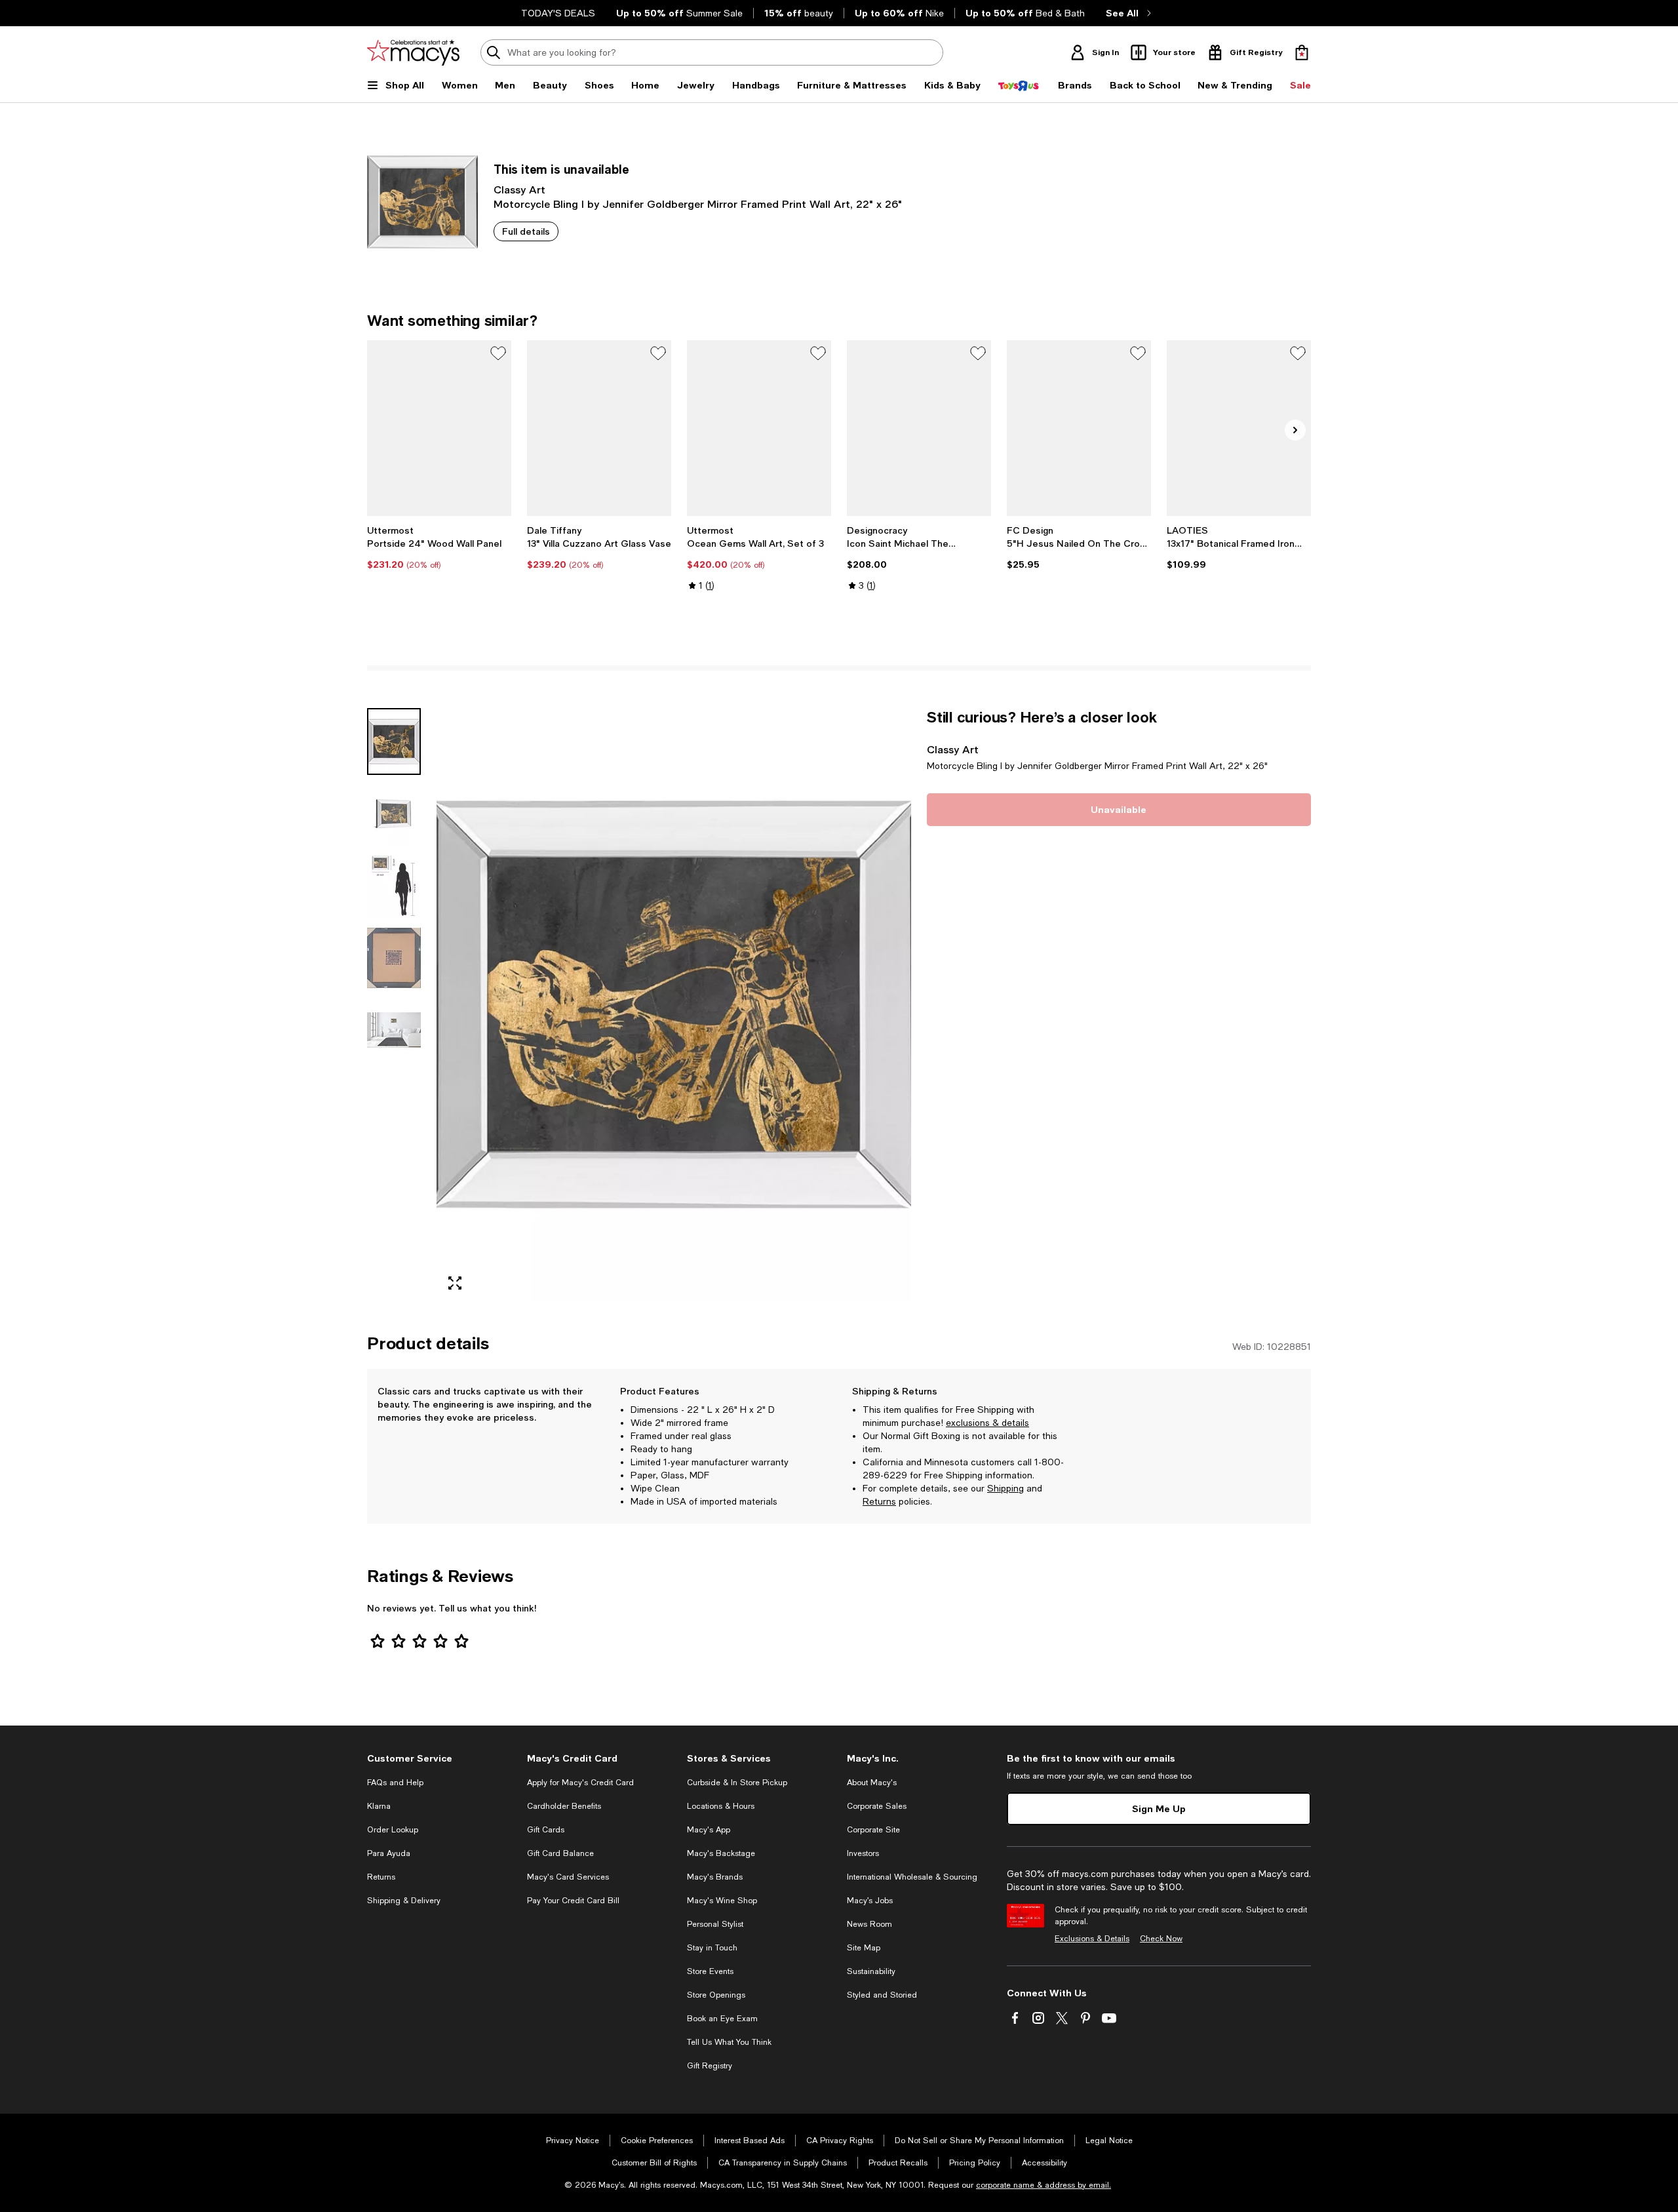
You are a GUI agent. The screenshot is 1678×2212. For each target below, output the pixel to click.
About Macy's (872, 1783)
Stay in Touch (712, 1948)
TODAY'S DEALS (558, 13)
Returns (879, 1501)
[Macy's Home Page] (413, 52)
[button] (639, 1005)
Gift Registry (710, 2066)
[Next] (1295, 430)
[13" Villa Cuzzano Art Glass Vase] (599, 428)
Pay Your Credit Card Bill (573, 1901)
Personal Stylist (715, 1924)
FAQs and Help (395, 1783)
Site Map (864, 1948)
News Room (869, 1924)
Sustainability (871, 1971)
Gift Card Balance (560, 1853)
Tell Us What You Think (729, 2042)
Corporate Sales (877, 1806)
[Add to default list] (498, 353)
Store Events (710, 1971)
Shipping (1005, 1488)
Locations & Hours (721, 1806)
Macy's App (709, 1830)
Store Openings (716, 1995)
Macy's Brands (715, 1877)
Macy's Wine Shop (722, 1901)
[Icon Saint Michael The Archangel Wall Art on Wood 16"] (919, 428)
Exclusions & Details (1092, 1939)
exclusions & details (987, 1423)
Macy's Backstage (721, 1853)
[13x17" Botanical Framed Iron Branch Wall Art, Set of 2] (1239, 428)
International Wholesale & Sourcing (912, 1877)
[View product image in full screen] (455, 1283)
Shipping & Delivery (404, 1901)
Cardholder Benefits (564, 1806)
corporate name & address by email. (1044, 2185)
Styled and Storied (882, 1995)
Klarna (379, 1806)
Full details (526, 231)
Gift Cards (546, 1830)
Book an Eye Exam (722, 2019)
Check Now (1161, 1939)
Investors (863, 1853)
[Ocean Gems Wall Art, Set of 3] (759, 428)
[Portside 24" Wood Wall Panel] (439, 428)
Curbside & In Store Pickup (737, 1783)
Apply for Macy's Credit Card (580, 1783)
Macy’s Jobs (870, 1901)
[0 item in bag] (1302, 52)
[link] (439, 547)
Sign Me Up (1159, 1808)
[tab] (394, 741)
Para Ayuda (389, 1853)
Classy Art (519, 189)
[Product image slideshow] (674, 1005)
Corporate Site (873, 1830)
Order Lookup (393, 1830)
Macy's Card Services (568, 1877)
